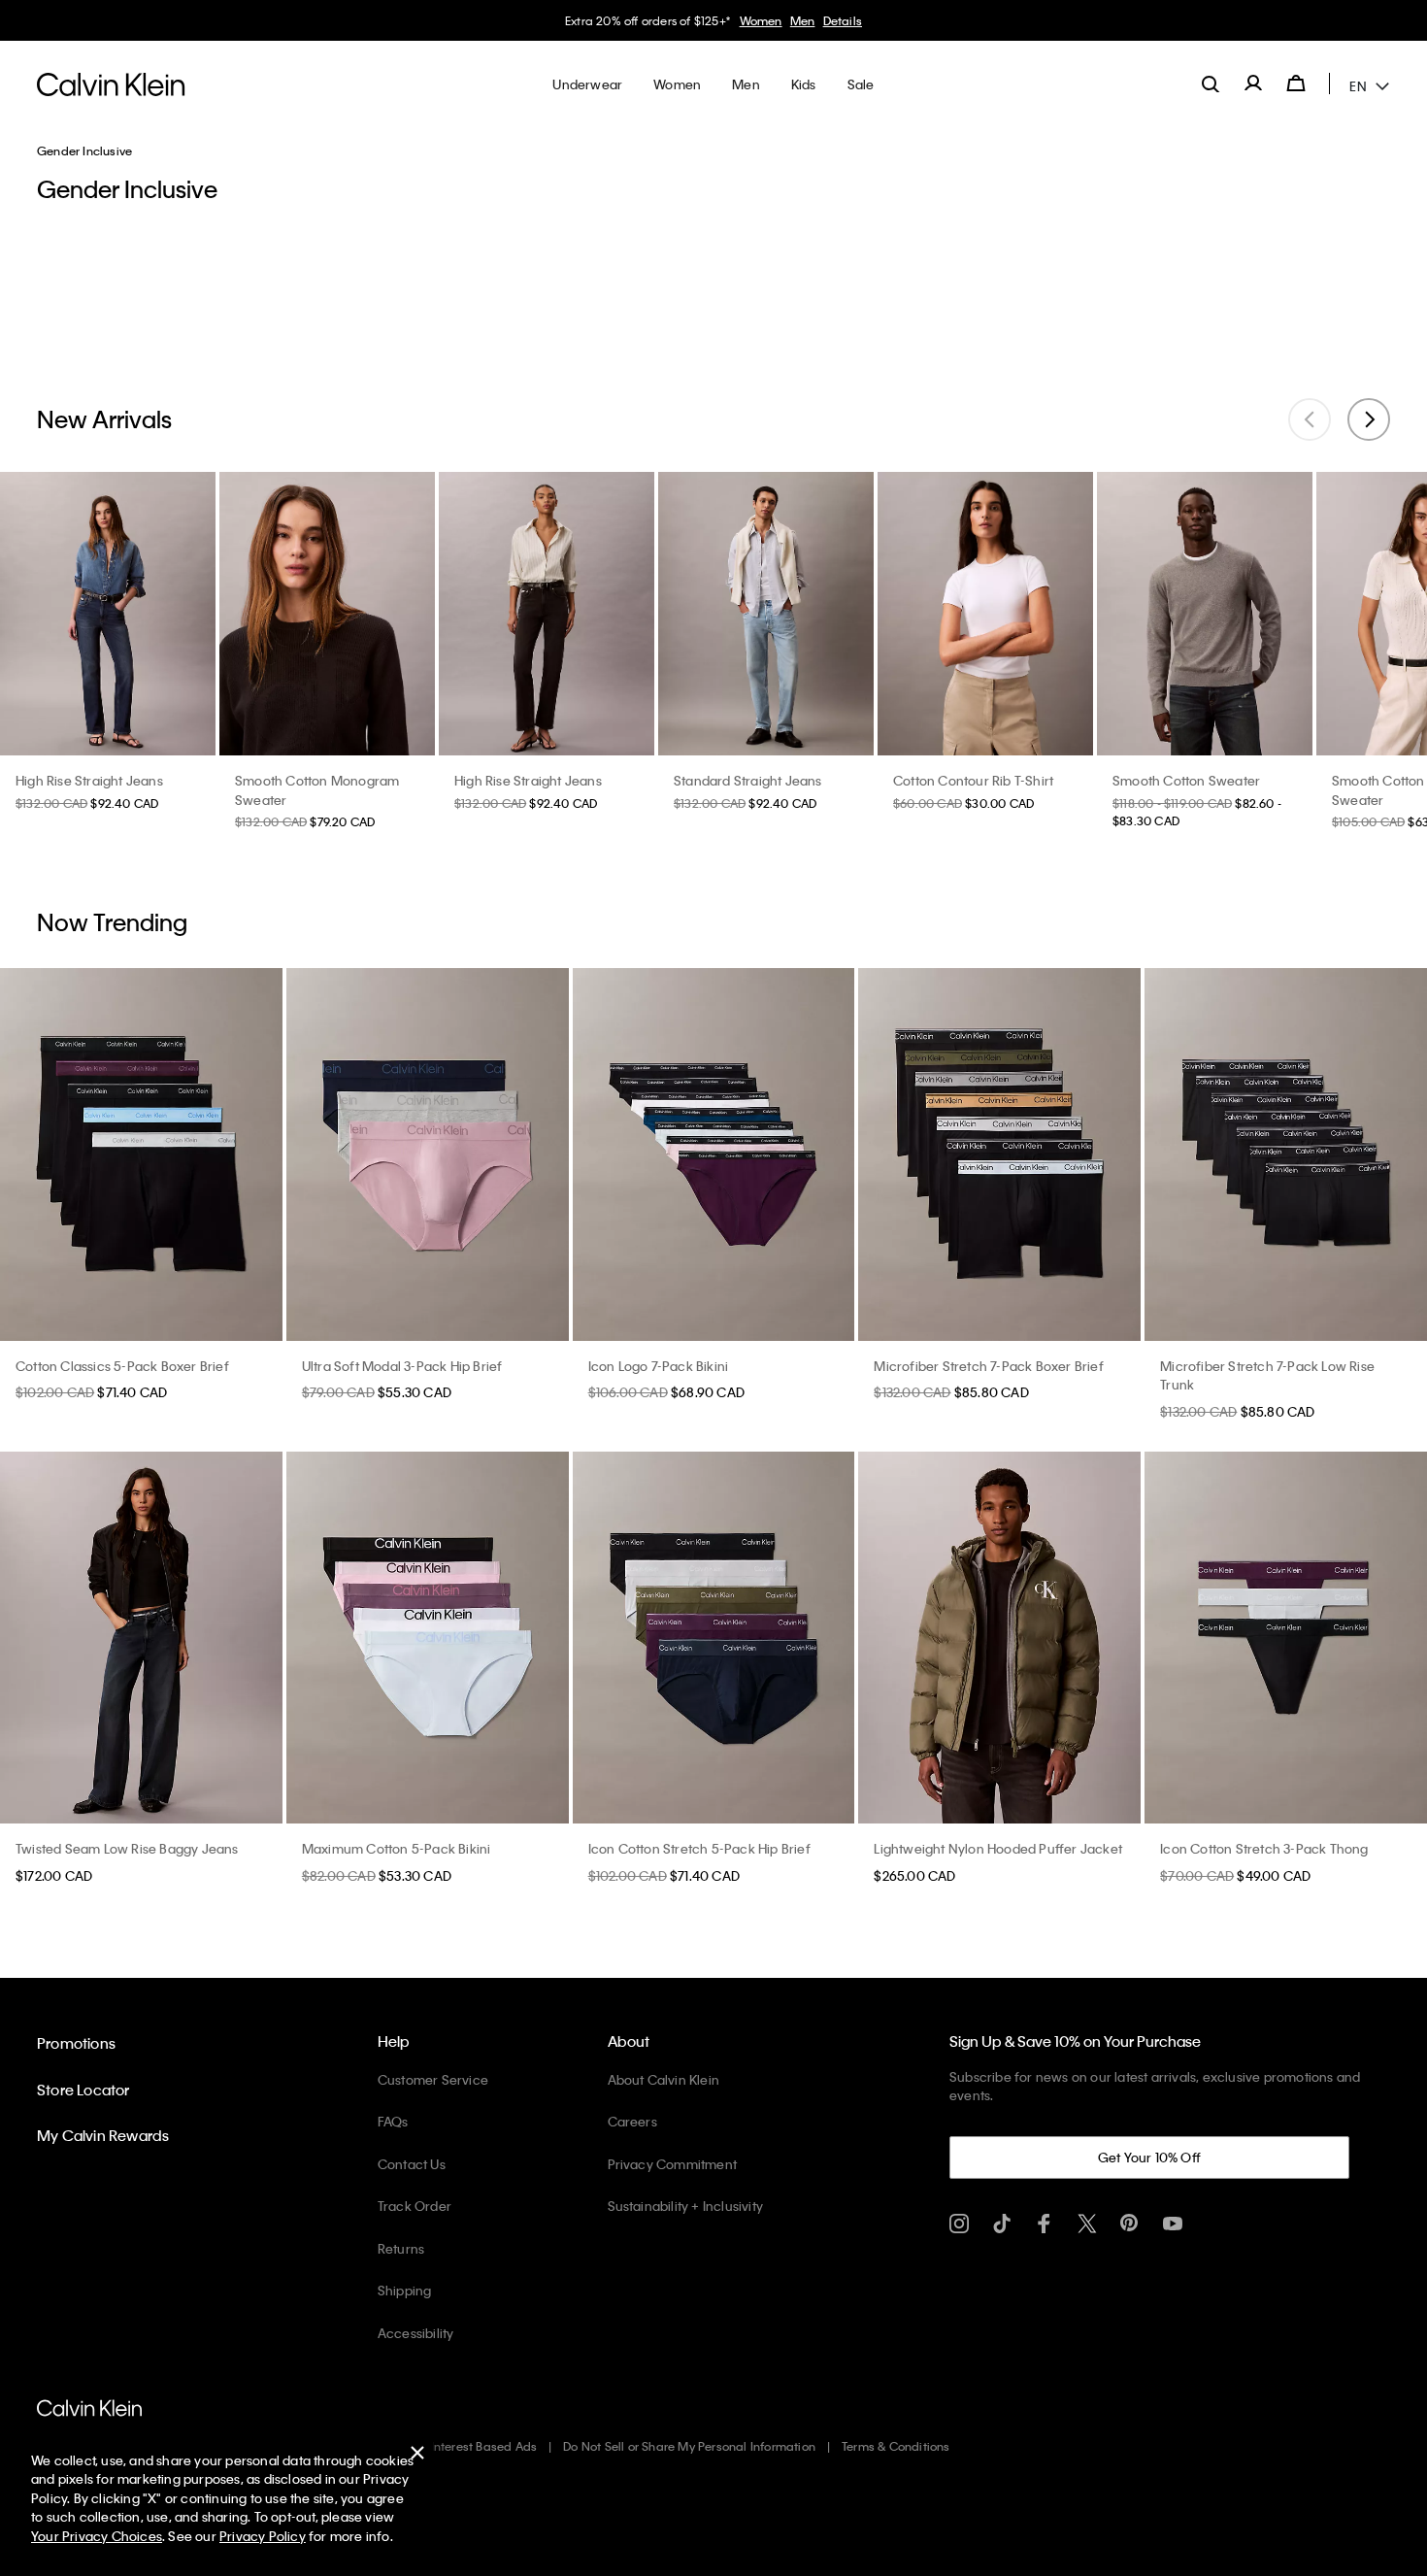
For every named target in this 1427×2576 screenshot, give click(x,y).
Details (815, 20)
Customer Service (433, 2079)
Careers (632, 2121)
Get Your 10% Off (1149, 2157)
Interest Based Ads (484, 2446)
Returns (401, 2248)
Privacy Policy (263, 2536)
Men (776, 20)
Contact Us (412, 2164)
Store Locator (83, 2090)
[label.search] (1211, 84)
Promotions (76, 2043)
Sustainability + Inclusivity (686, 2206)
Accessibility (416, 2333)
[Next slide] (1369, 419)
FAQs (393, 2121)
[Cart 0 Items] (1296, 84)
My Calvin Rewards (103, 2135)
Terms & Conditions (896, 2446)
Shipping (405, 2290)
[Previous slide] (1310, 419)
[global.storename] (111, 84)
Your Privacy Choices (97, 2536)
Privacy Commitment (673, 2164)
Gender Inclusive (84, 151)
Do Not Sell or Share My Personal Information (689, 2446)
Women (734, 20)
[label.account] (1253, 84)
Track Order (415, 2206)
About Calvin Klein (664, 2079)
